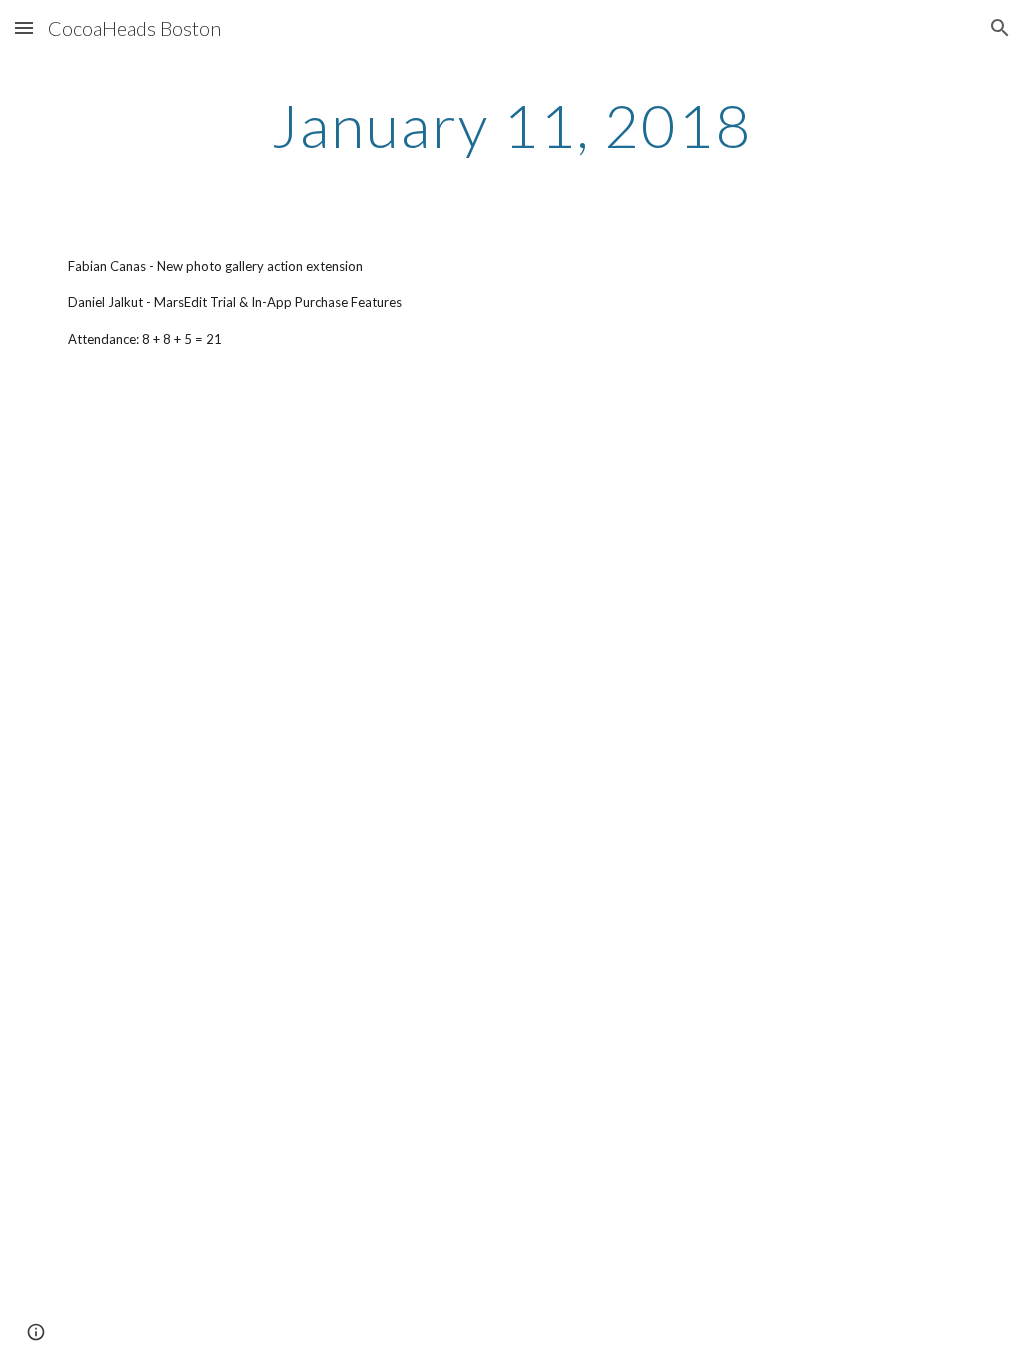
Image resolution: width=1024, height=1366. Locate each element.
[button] (24, 27)
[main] (511, 125)
